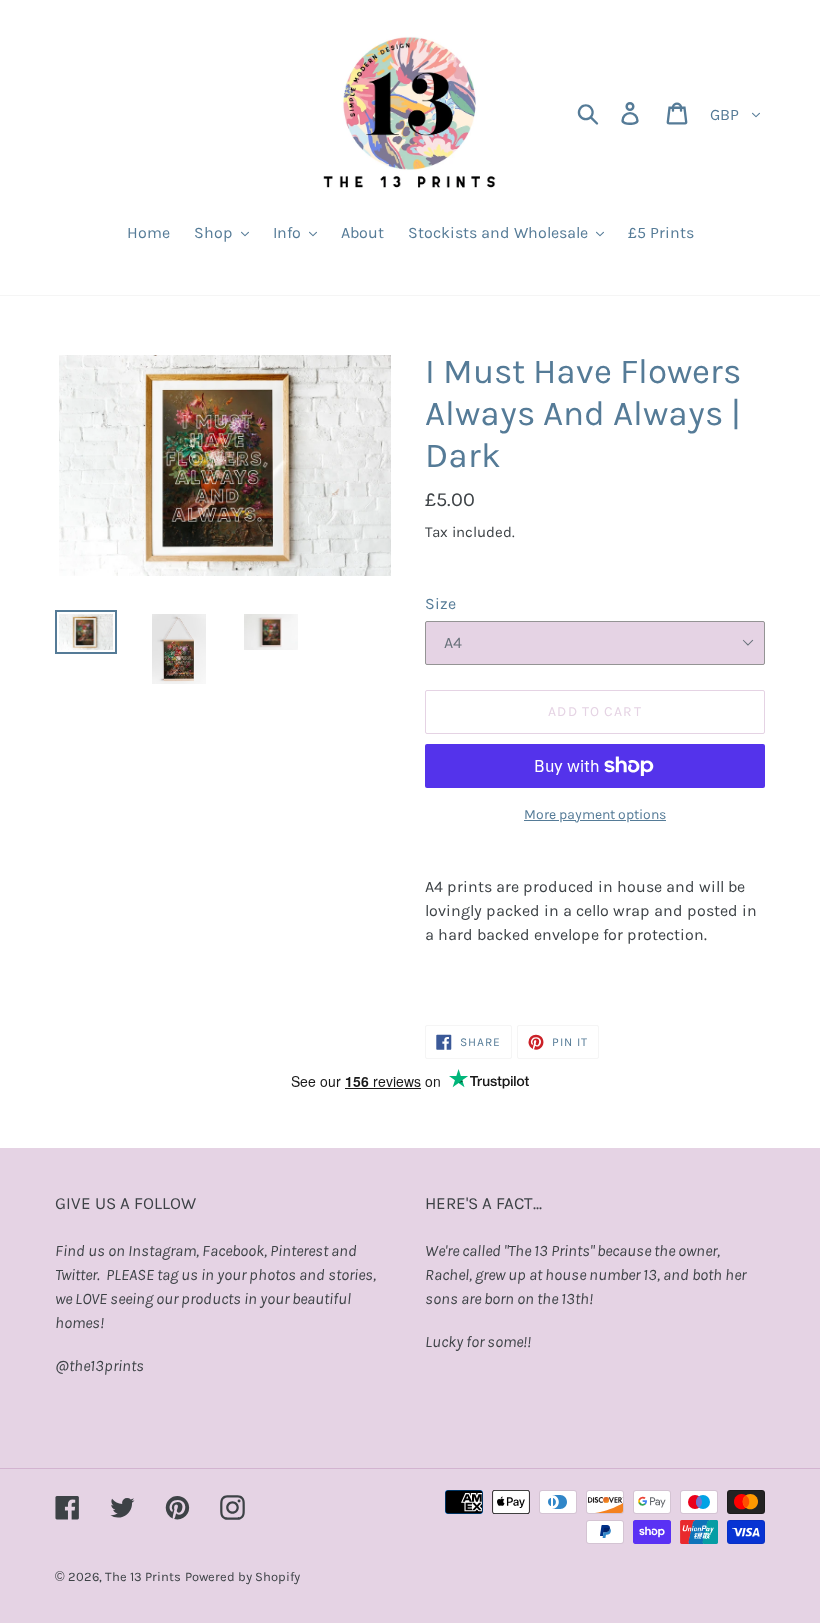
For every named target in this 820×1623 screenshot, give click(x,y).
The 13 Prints (143, 1576)
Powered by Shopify (242, 1576)
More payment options (595, 814)
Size (440, 603)
